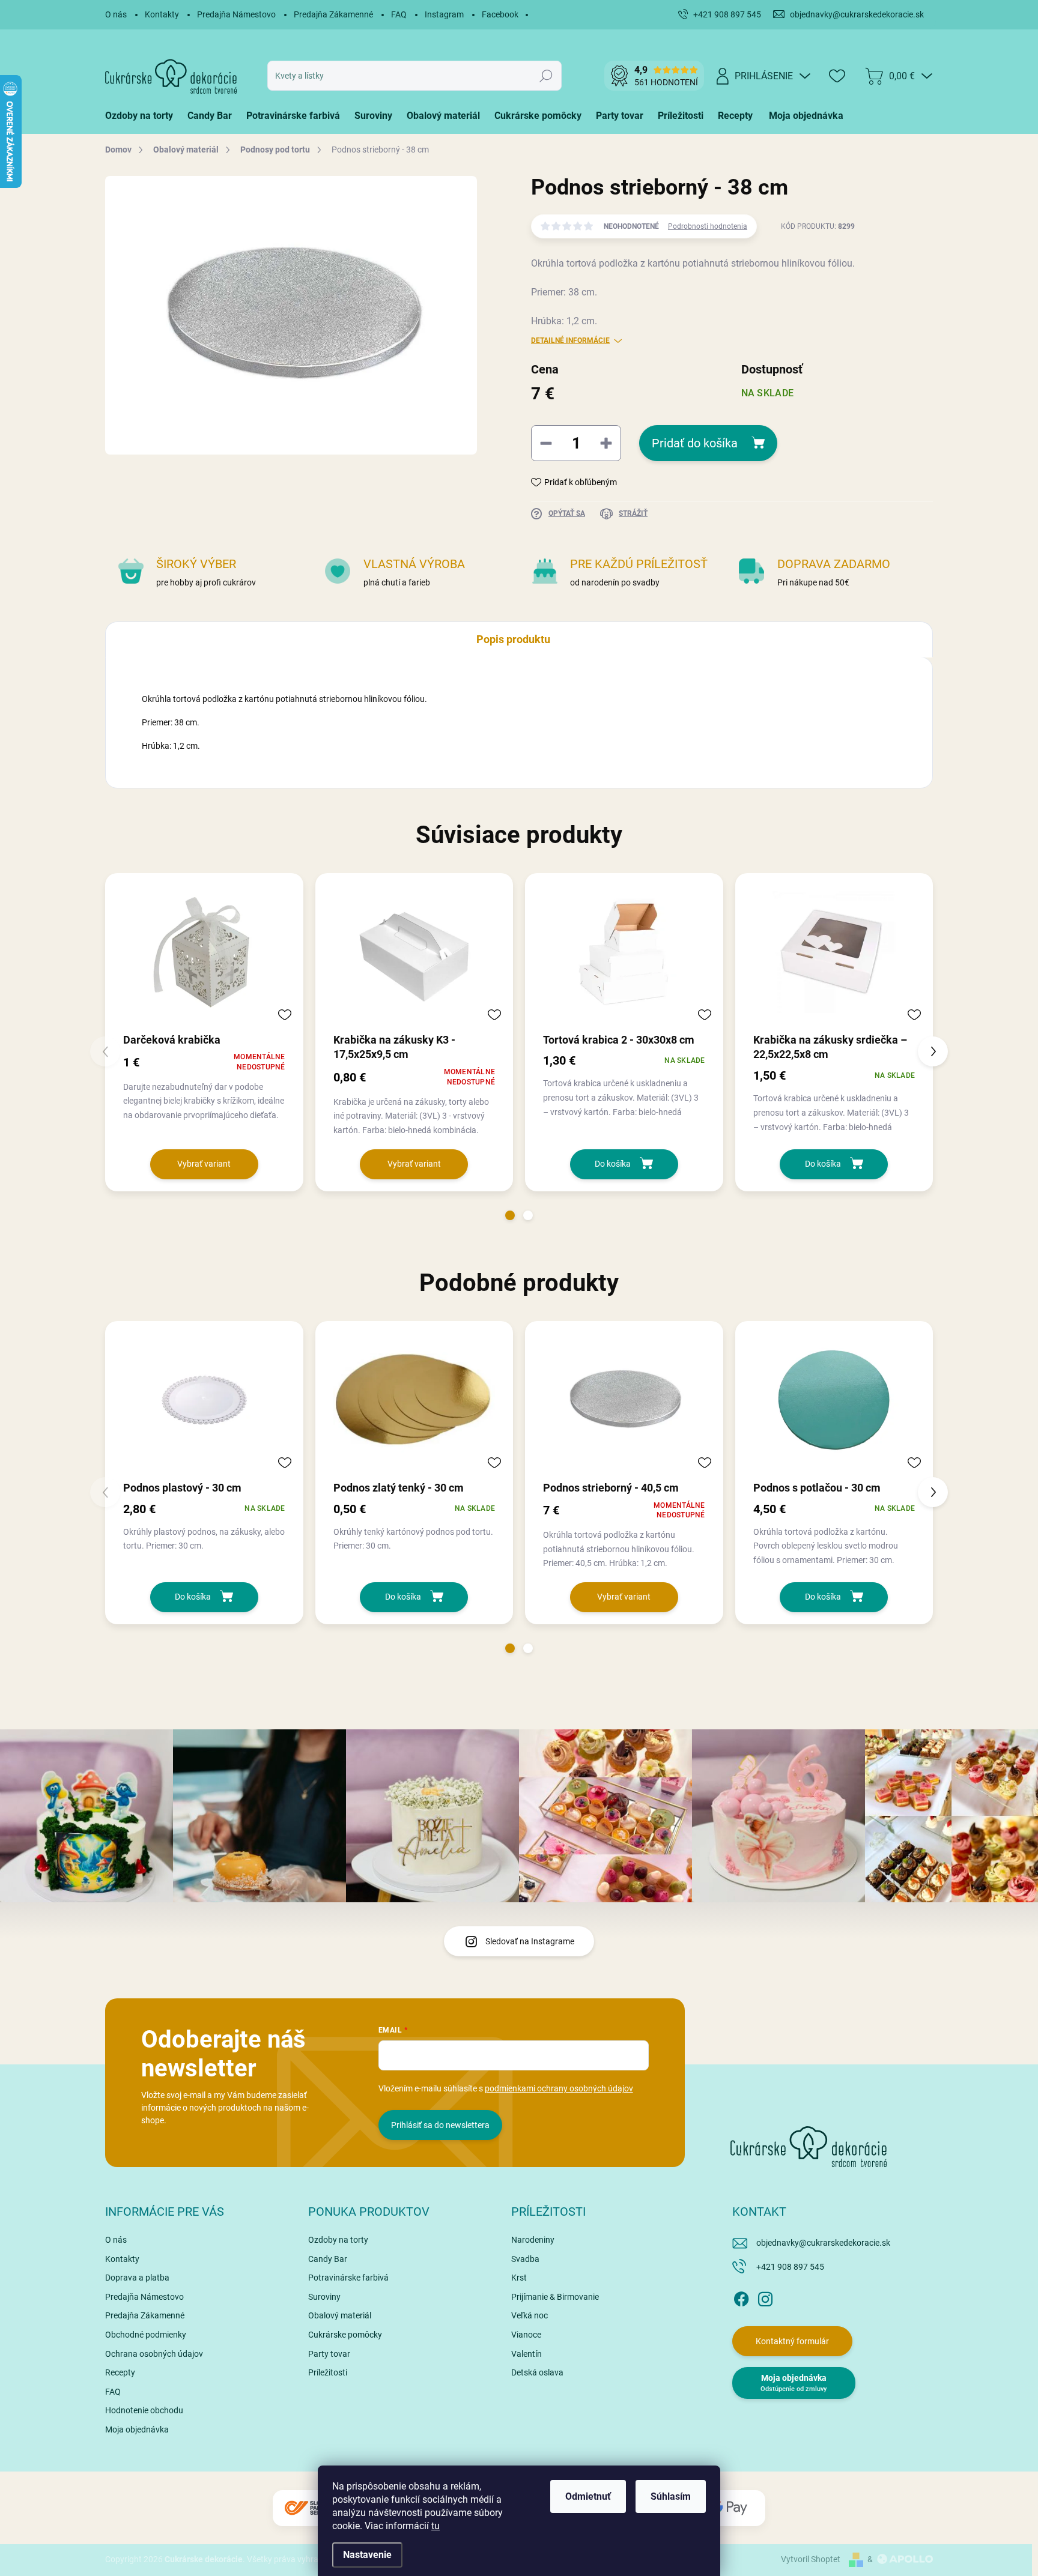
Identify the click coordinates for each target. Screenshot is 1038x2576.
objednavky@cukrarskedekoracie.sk (823, 2243)
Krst (519, 2278)
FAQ (399, 14)
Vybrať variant (204, 1164)
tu (436, 2526)
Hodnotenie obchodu (144, 2410)
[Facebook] (741, 2297)
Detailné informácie (570, 340)
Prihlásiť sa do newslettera (440, 2125)
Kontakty (162, 14)
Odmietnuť (588, 2496)
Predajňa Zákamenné (333, 14)
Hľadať (546, 76)
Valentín (527, 2354)
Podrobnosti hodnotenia (708, 226)
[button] (510, 1215)
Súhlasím (671, 2496)
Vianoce (526, 2335)
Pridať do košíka (695, 443)
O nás (116, 14)
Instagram (444, 14)
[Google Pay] (729, 2508)
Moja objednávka (137, 2429)
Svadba (525, 2259)
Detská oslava (537, 2372)
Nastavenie (367, 2555)
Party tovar (329, 2354)
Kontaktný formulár (792, 2341)
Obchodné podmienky (146, 2335)
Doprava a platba (137, 2278)
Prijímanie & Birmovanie (555, 2297)
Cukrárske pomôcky (345, 2335)
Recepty (120, 2372)
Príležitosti (328, 2372)
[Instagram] (765, 2297)
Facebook (500, 14)
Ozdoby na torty (338, 2240)
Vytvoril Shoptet (811, 2559)
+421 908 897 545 (790, 2267)
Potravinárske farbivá (348, 2278)
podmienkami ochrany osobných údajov (559, 2088)
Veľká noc (530, 2315)
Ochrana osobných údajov (154, 2354)
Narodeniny (533, 2240)
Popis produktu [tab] (513, 639)
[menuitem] (143, 116)
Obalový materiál (340, 2315)
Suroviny (324, 2297)
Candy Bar (328, 2259)
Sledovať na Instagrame (530, 1941)
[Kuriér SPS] (309, 2508)
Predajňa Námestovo (236, 14)
